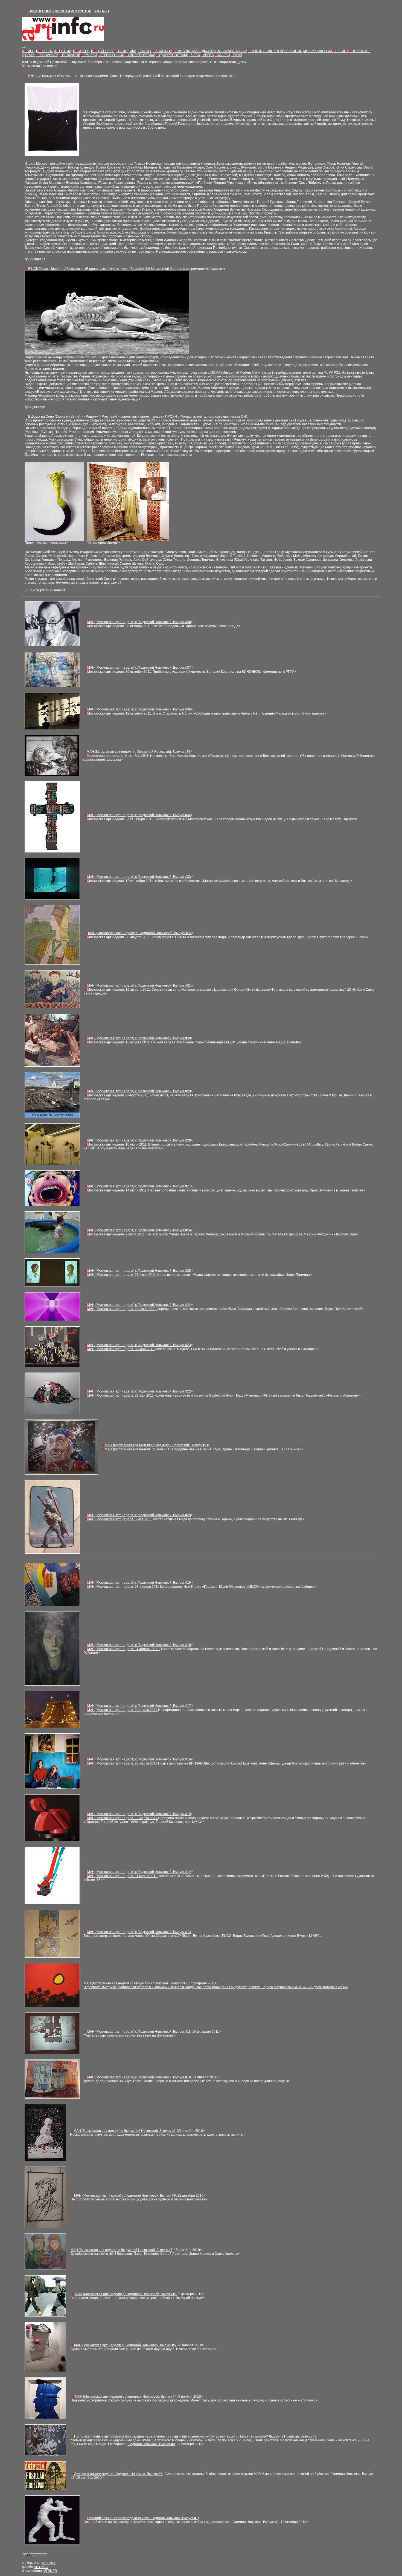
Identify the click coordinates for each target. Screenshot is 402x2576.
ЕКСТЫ (145, 51)
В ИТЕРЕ (81, 51)
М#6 (126, 2294)
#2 (118, 2474)
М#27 (139, 1186)
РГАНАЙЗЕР (47, 55)
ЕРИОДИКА (126, 51)
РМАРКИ (89, 55)
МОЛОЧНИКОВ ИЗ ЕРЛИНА (326, 51)
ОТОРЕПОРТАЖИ (140, 55)
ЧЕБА (195, 55)
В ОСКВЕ (45, 51)
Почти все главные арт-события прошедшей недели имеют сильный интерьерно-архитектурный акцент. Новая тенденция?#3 (195, 2436)
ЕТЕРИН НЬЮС (111, 55)
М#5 (139, 1814)
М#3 (138, 668)
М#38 (139, 622)
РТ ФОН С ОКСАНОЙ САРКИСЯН (275, 51)
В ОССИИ (63, 51)
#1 (143, 2518)
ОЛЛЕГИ (222, 55)
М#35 (139, 752)
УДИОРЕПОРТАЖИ (172, 55)
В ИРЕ (28, 51)
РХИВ (236, 55)
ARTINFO (49, 2563)
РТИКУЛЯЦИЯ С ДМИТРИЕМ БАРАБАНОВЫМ (210, 51)
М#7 (121, 2250)
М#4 (126, 2397)
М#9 (124, 2131)
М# (139, 877)
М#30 (139, 1038)
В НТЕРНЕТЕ (103, 51)
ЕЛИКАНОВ (70, 55)
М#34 (139, 815)
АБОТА (207, 55)
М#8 (139, 1645)
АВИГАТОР (162, 51)
